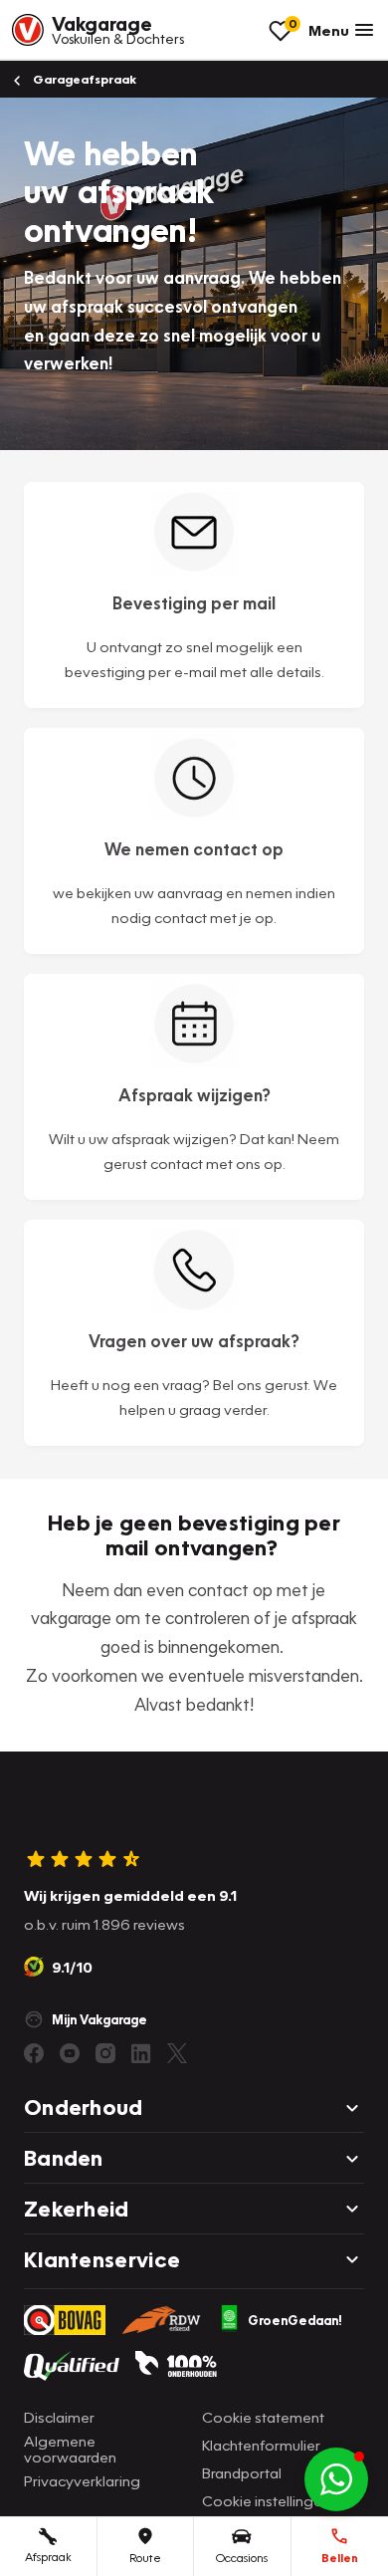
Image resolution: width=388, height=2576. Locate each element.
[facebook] (34, 2053)
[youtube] (70, 2053)
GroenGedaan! (295, 2320)
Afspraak (48, 2557)
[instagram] (105, 2053)
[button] (336, 2479)
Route (145, 2558)
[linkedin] (141, 2053)
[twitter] (177, 2053)
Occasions (242, 2558)
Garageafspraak (83, 79)
